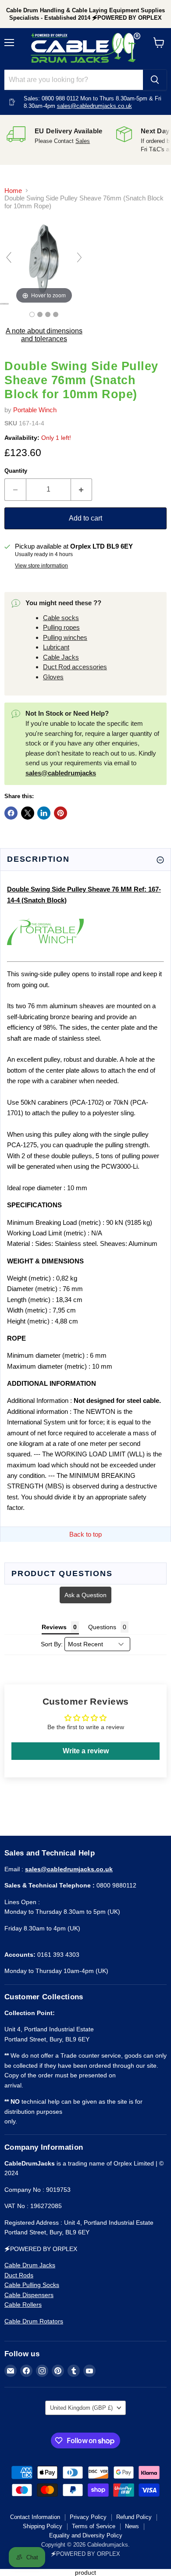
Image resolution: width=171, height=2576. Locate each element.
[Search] (155, 80)
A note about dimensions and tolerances (44, 335)
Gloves (53, 677)
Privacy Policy (88, 2517)
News (132, 2526)
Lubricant (56, 647)
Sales (83, 141)
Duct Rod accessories (75, 667)
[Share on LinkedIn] (44, 813)
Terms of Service (94, 2526)
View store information (41, 566)
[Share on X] (28, 813)
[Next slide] (79, 257)
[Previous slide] (9, 257)
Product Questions (62, 1573)
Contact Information (35, 2517)
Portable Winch (35, 410)
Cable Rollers (23, 2305)
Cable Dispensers (29, 2295)
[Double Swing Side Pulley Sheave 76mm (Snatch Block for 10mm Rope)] (32, 314)
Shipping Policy (43, 2526)
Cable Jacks (61, 657)
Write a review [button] (86, 1751)
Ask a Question (85, 1595)
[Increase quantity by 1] (82, 489)
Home (13, 191)
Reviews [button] (54, 1627)
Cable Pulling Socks (32, 2285)
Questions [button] (102, 1627)
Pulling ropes (61, 627)
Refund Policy (134, 2517)
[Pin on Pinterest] (61, 813)
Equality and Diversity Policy (86, 2535)
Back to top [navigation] (85, 1534)
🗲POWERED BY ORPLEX (85, 2554)
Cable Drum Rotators (34, 2321)
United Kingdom (81, 2408)
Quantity (16, 471)
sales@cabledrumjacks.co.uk (94, 106)
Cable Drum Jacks (30, 2265)
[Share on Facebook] (11, 813)
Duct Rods (19, 2275)
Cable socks (61, 618)
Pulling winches (65, 637)
